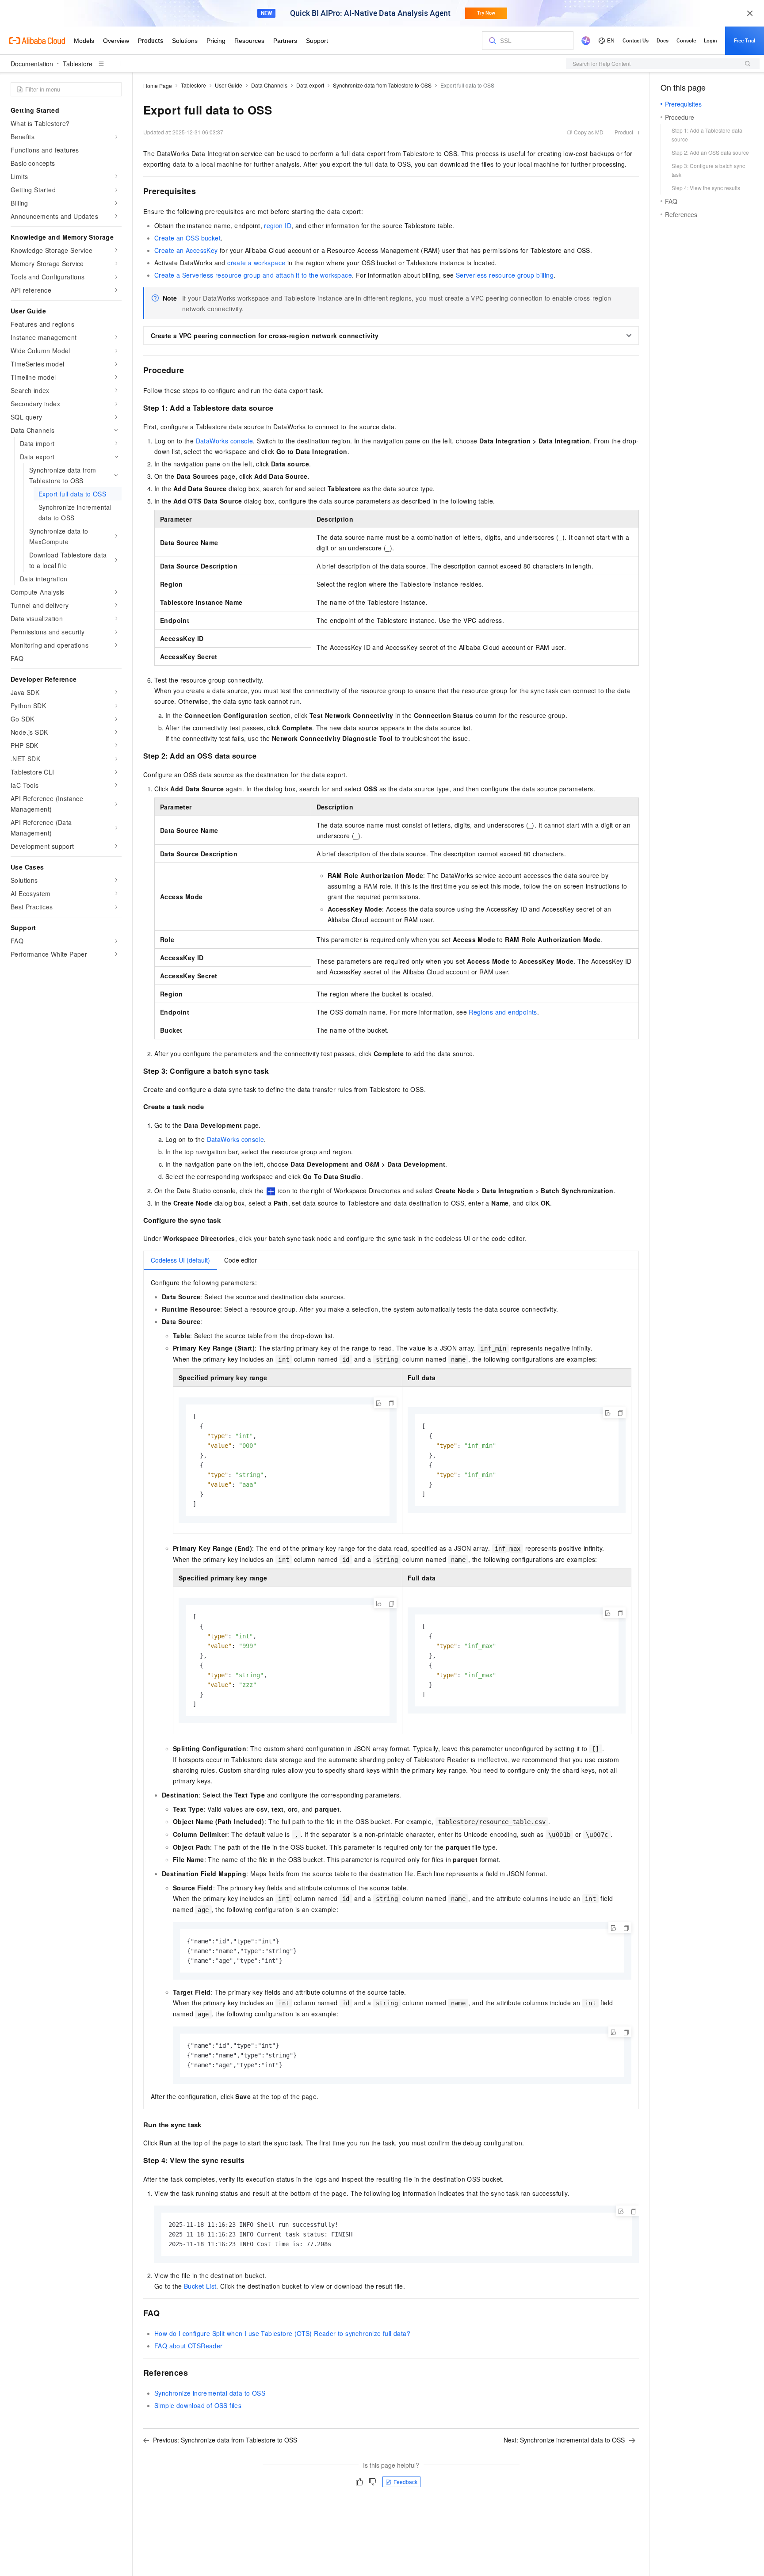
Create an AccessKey (186, 250)
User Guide (229, 85)
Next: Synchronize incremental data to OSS (564, 2440)
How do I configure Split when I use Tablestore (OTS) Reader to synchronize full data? (282, 2333)
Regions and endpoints (503, 1012)
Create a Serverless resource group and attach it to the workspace (253, 275)
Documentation (32, 64)
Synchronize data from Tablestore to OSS (382, 85)
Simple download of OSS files (198, 2405)
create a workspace (256, 263)
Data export (310, 85)
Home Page (158, 86)
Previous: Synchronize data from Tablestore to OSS (225, 2440)
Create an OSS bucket (187, 238)
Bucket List (200, 2286)
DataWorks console (225, 441)
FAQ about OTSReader (189, 2346)
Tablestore (78, 64)
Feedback (405, 2482)
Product (624, 132)
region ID (278, 225)
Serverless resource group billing (505, 275)
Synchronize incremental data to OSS (210, 2393)
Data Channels (269, 85)
